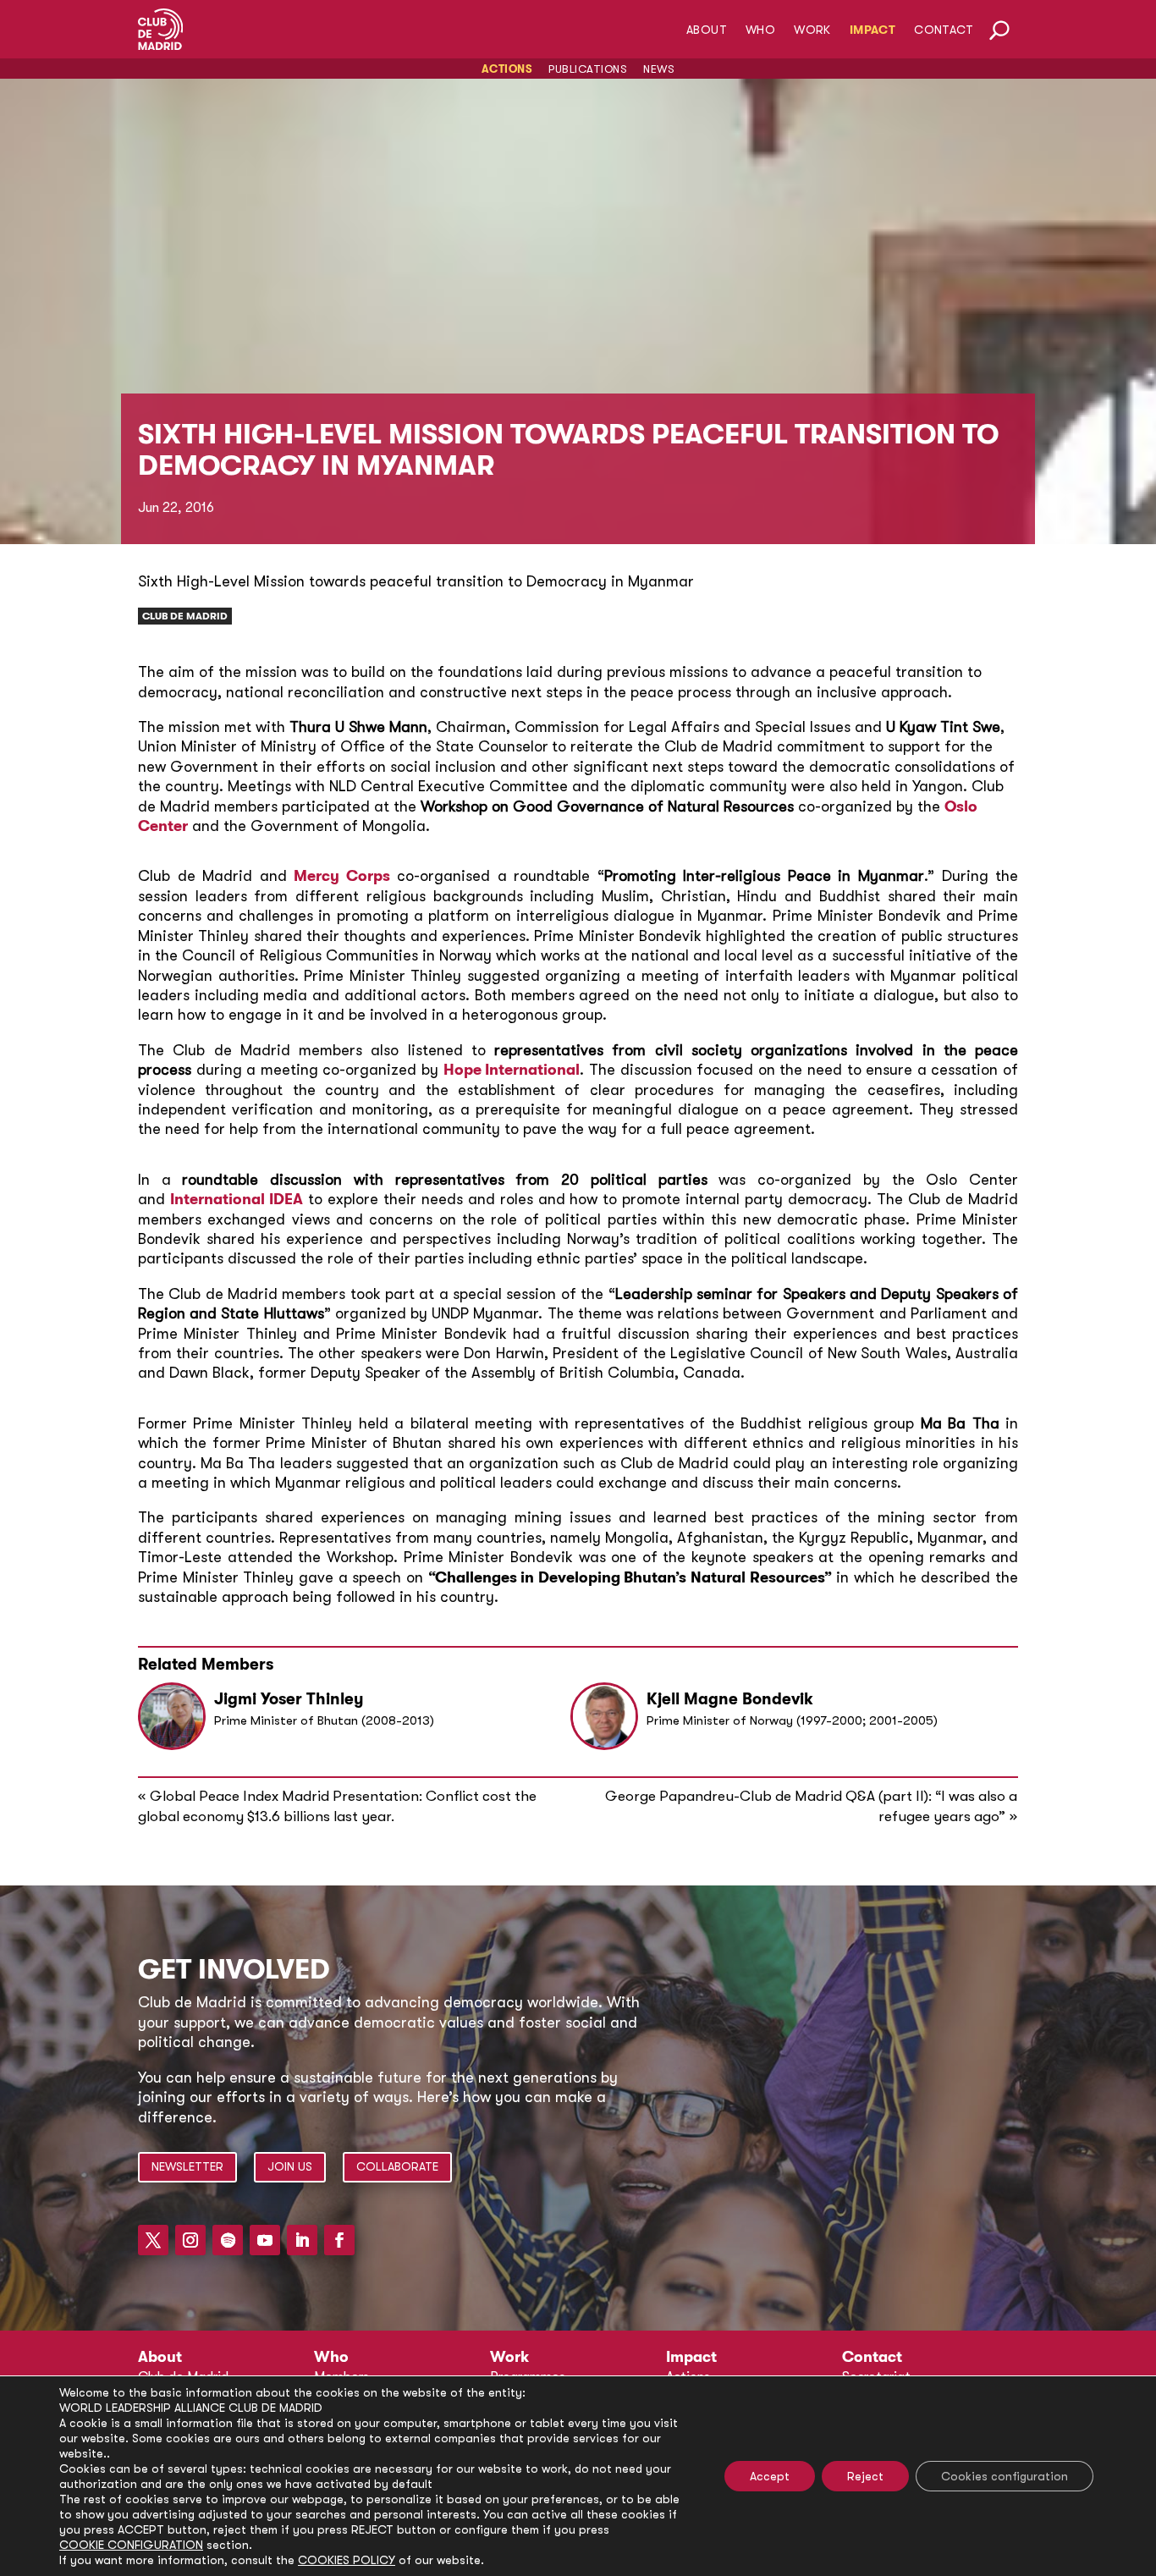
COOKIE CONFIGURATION (131, 2545)
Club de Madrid (185, 616)
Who (760, 30)
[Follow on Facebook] (339, 2240)
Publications (588, 69)
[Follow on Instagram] (190, 2240)
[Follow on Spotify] (228, 2240)
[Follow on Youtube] (265, 2240)
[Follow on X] (153, 2240)
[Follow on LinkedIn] (302, 2240)
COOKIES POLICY (347, 2560)
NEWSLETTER (187, 2166)
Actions (507, 69)
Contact (944, 30)
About (707, 30)
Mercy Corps (342, 876)
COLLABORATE (397, 2166)
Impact (873, 30)
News (659, 69)
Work (812, 30)
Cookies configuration (1005, 2476)
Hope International (512, 1070)
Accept (770, 2476)
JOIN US (290, 2166)
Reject (865, 2476)
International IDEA (237, 1199)
